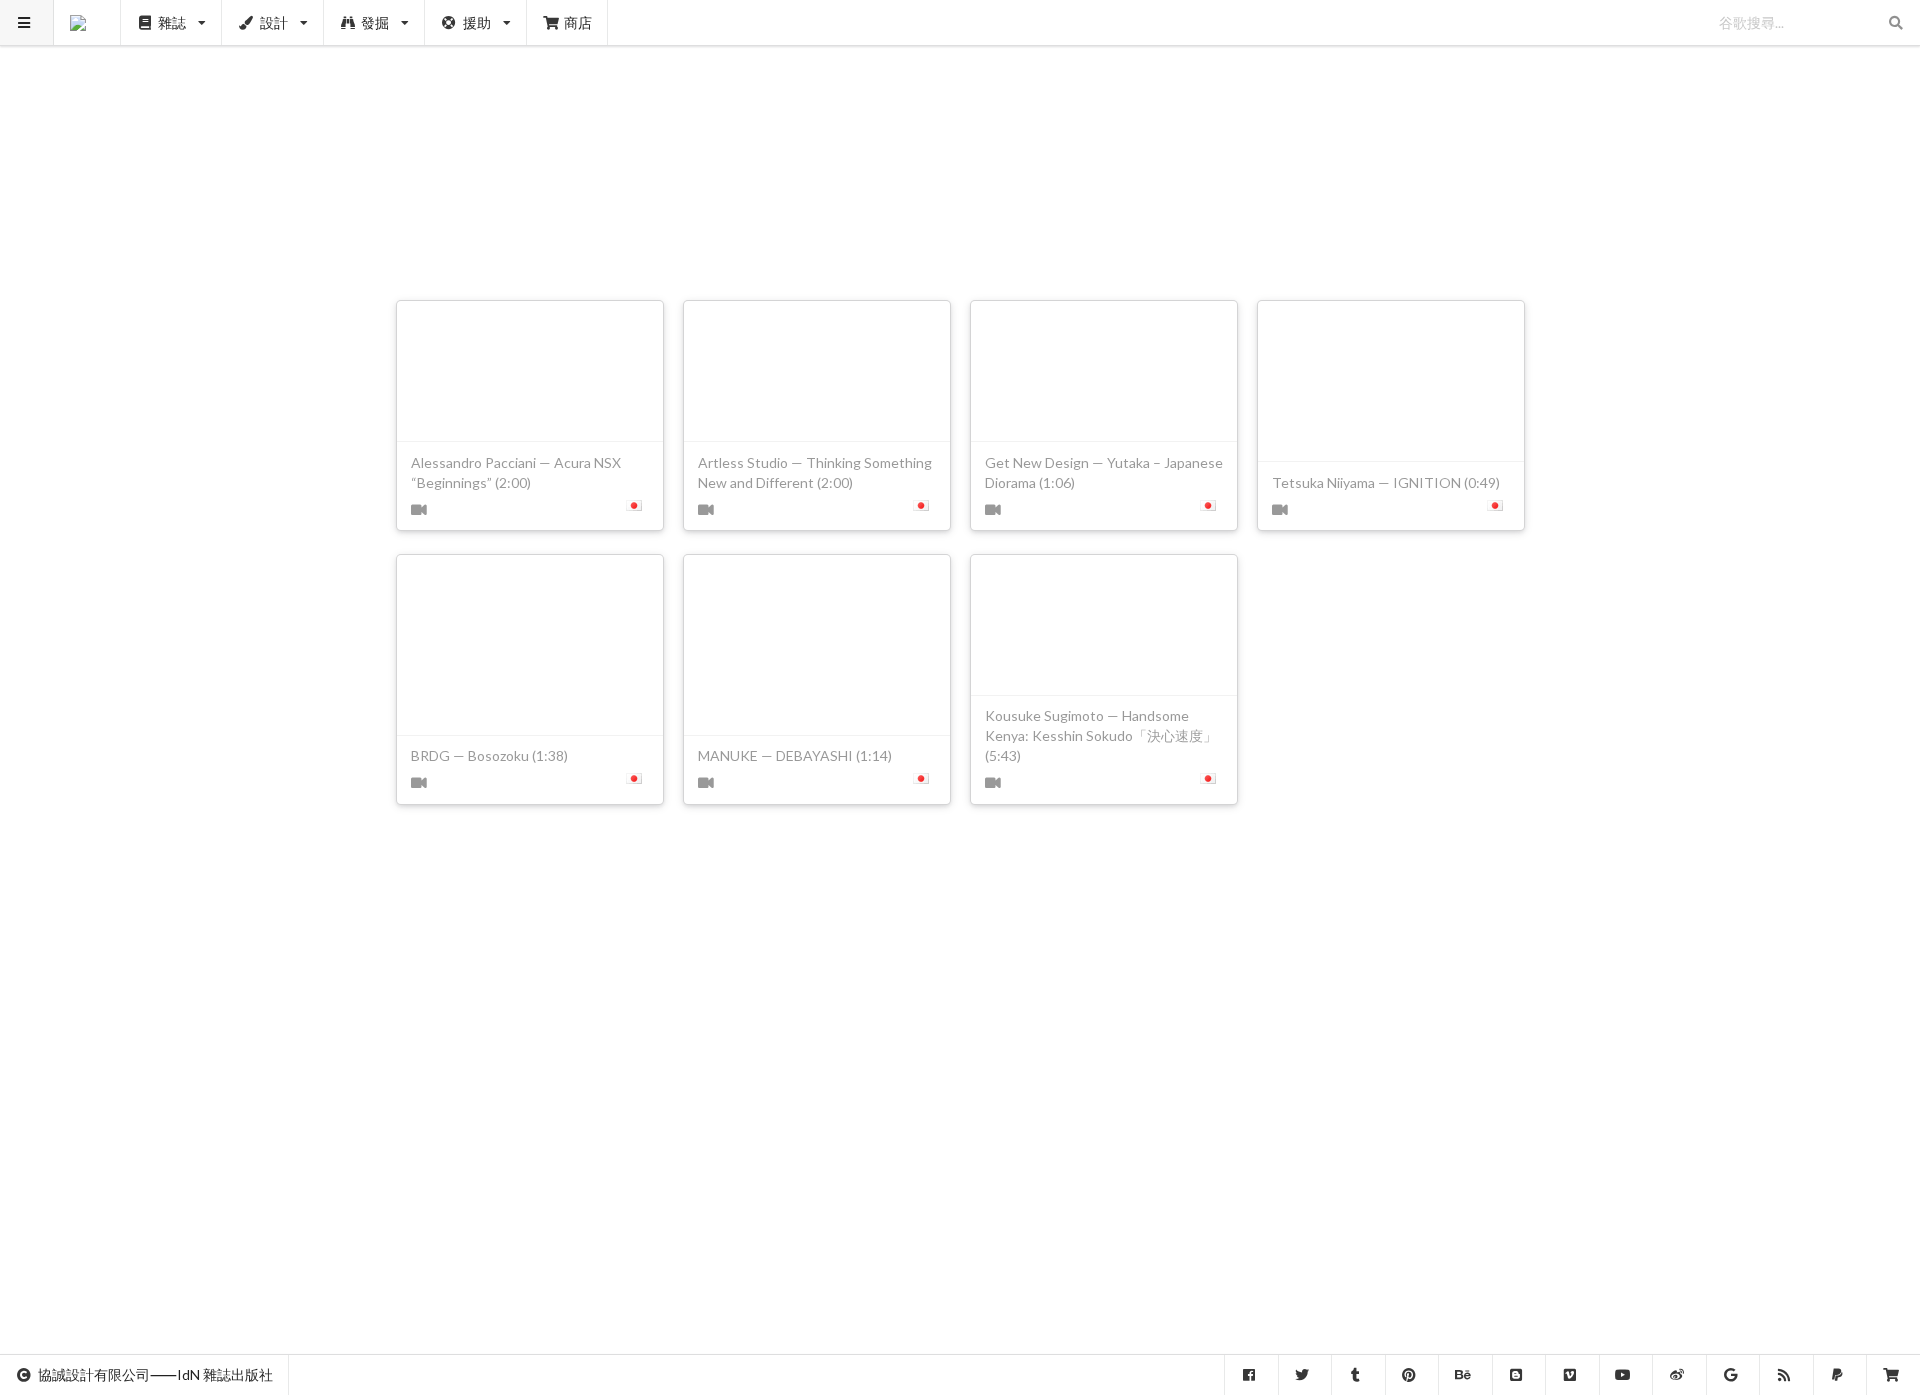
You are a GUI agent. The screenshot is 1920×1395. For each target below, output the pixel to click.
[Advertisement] (960, 140)
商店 (578, 22)
